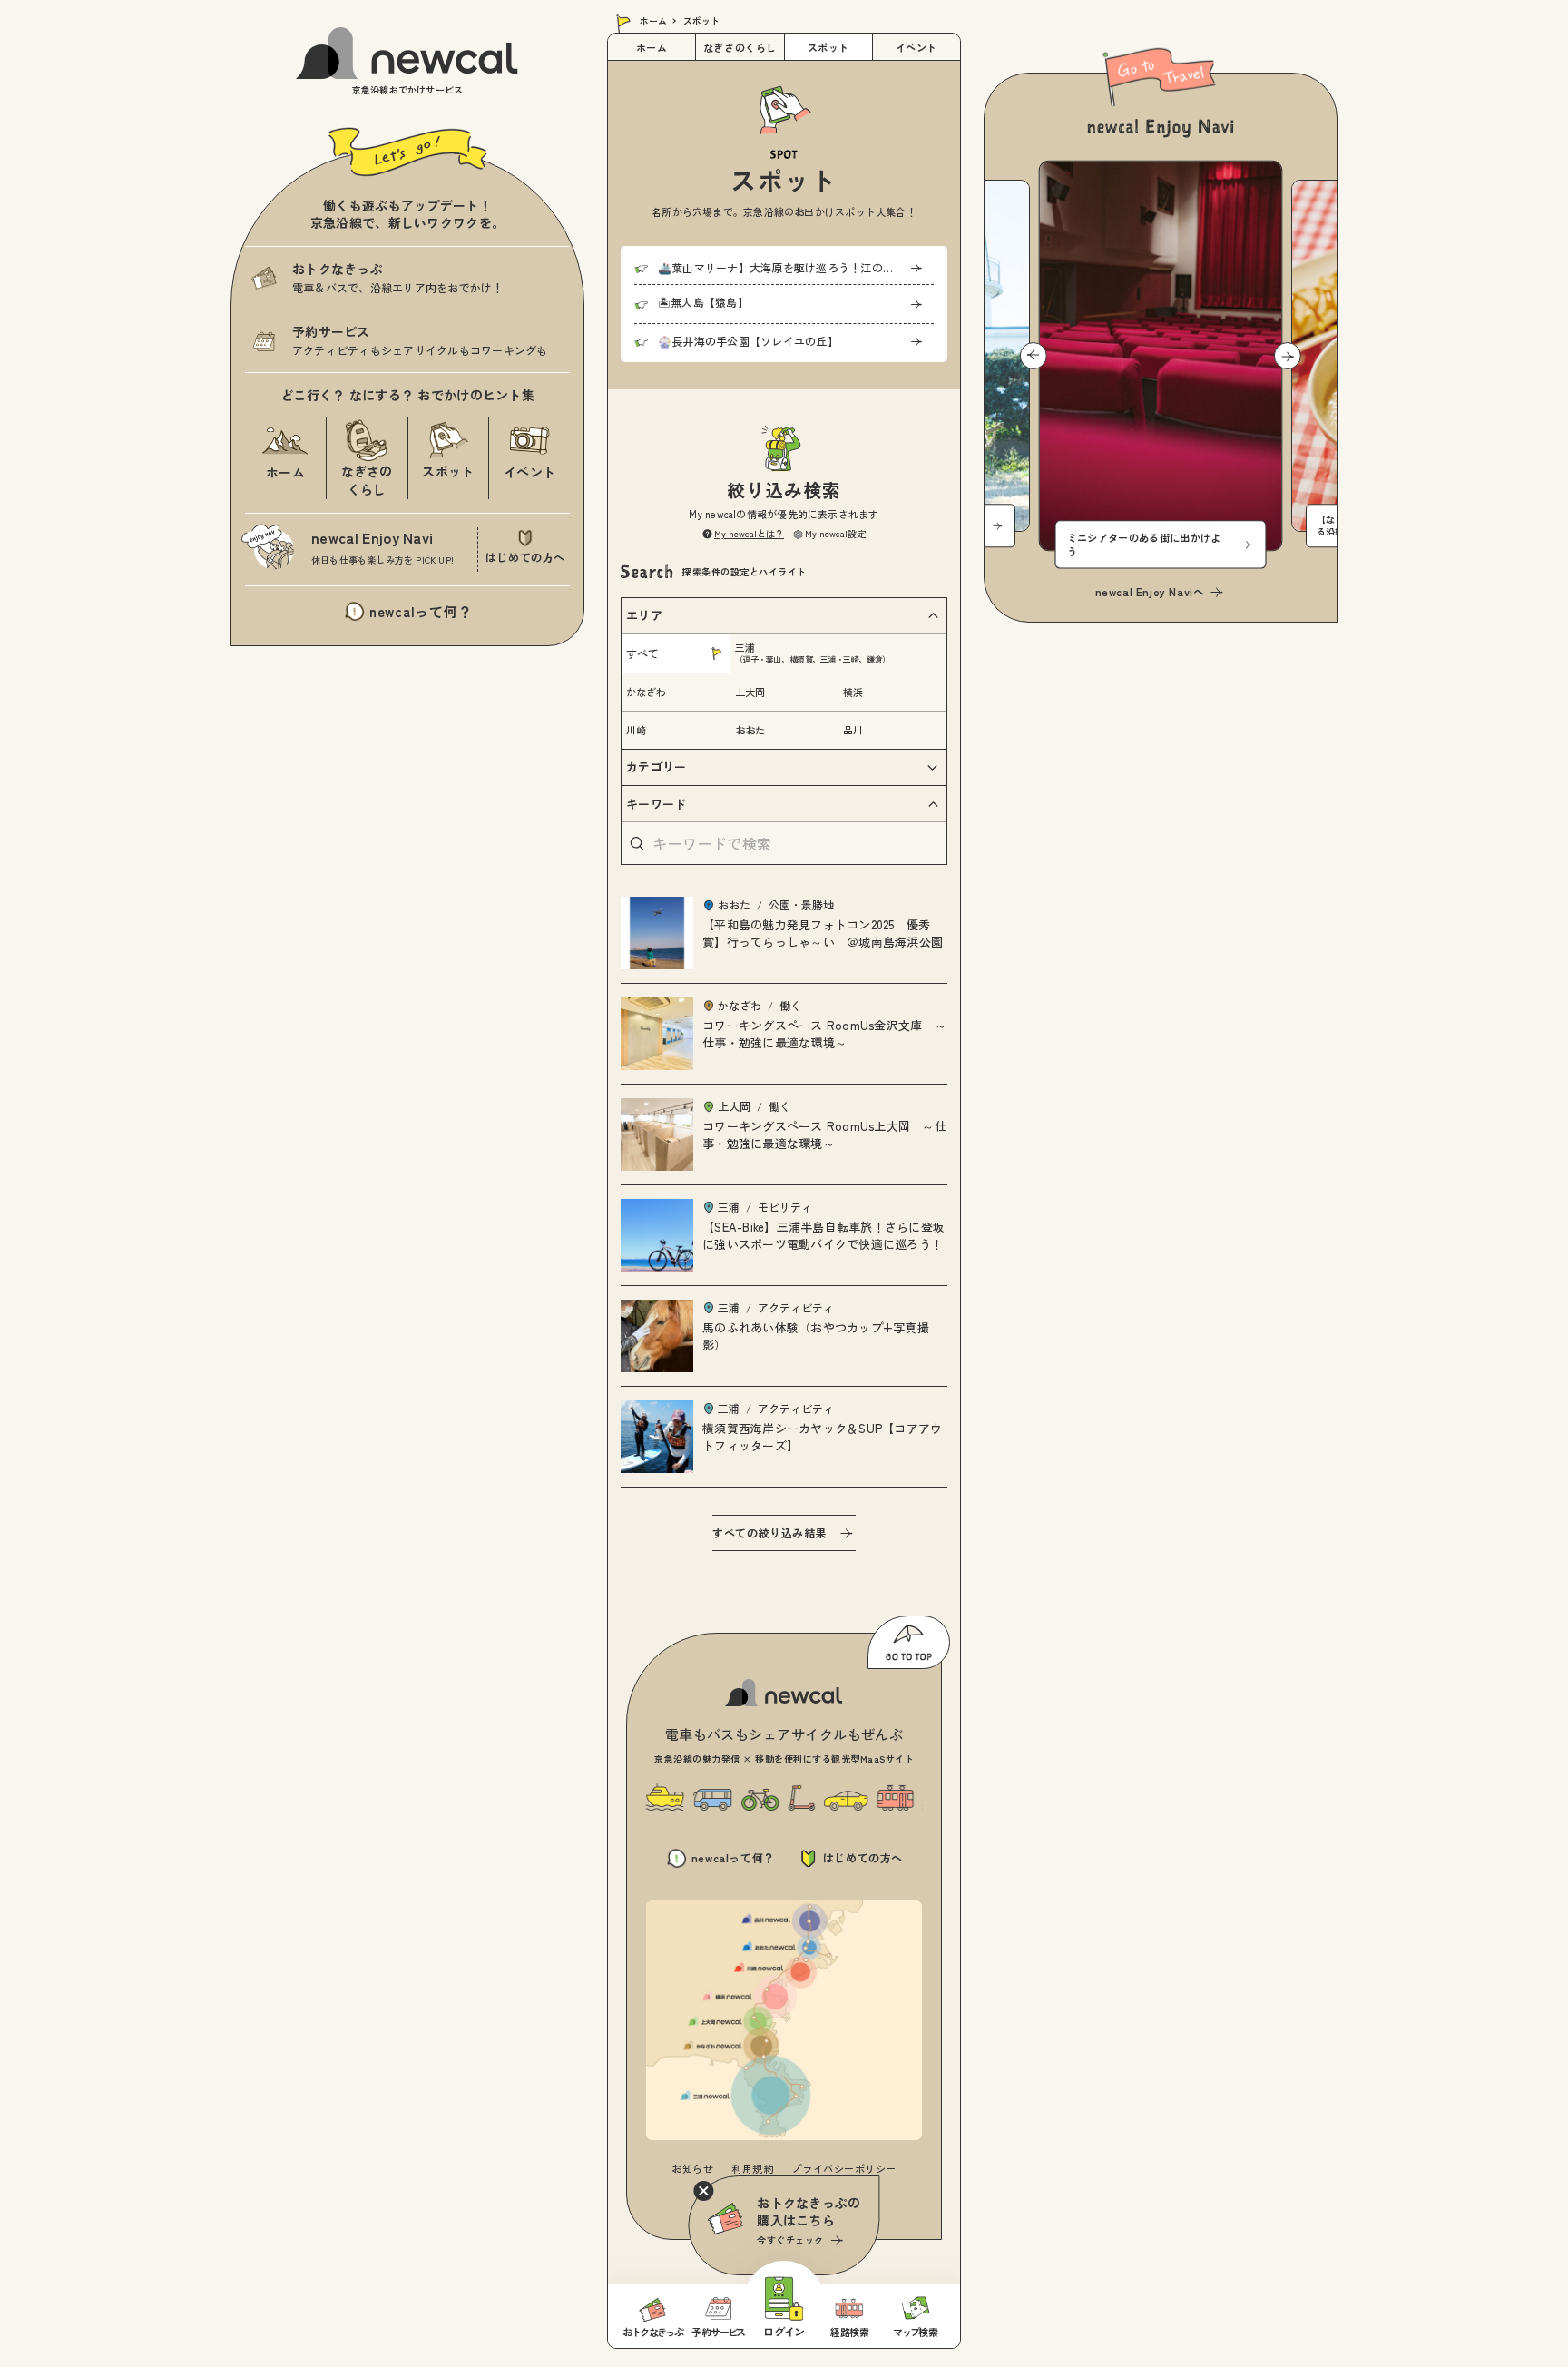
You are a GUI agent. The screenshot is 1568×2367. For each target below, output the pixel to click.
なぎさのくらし (740, 47)
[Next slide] (1288, 356)
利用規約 (752, 2168)
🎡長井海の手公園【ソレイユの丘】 (748, 341)
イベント (916, 47)
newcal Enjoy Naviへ (1150, 591)
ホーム (653, 20)
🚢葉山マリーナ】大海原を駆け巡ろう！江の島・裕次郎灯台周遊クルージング (796, 267)
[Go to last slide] (1034, 356)
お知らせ (692, 2168)
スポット (828, 47)
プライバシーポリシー (844, 2168)
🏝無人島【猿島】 (703, 302)
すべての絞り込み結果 (769, 1532)
